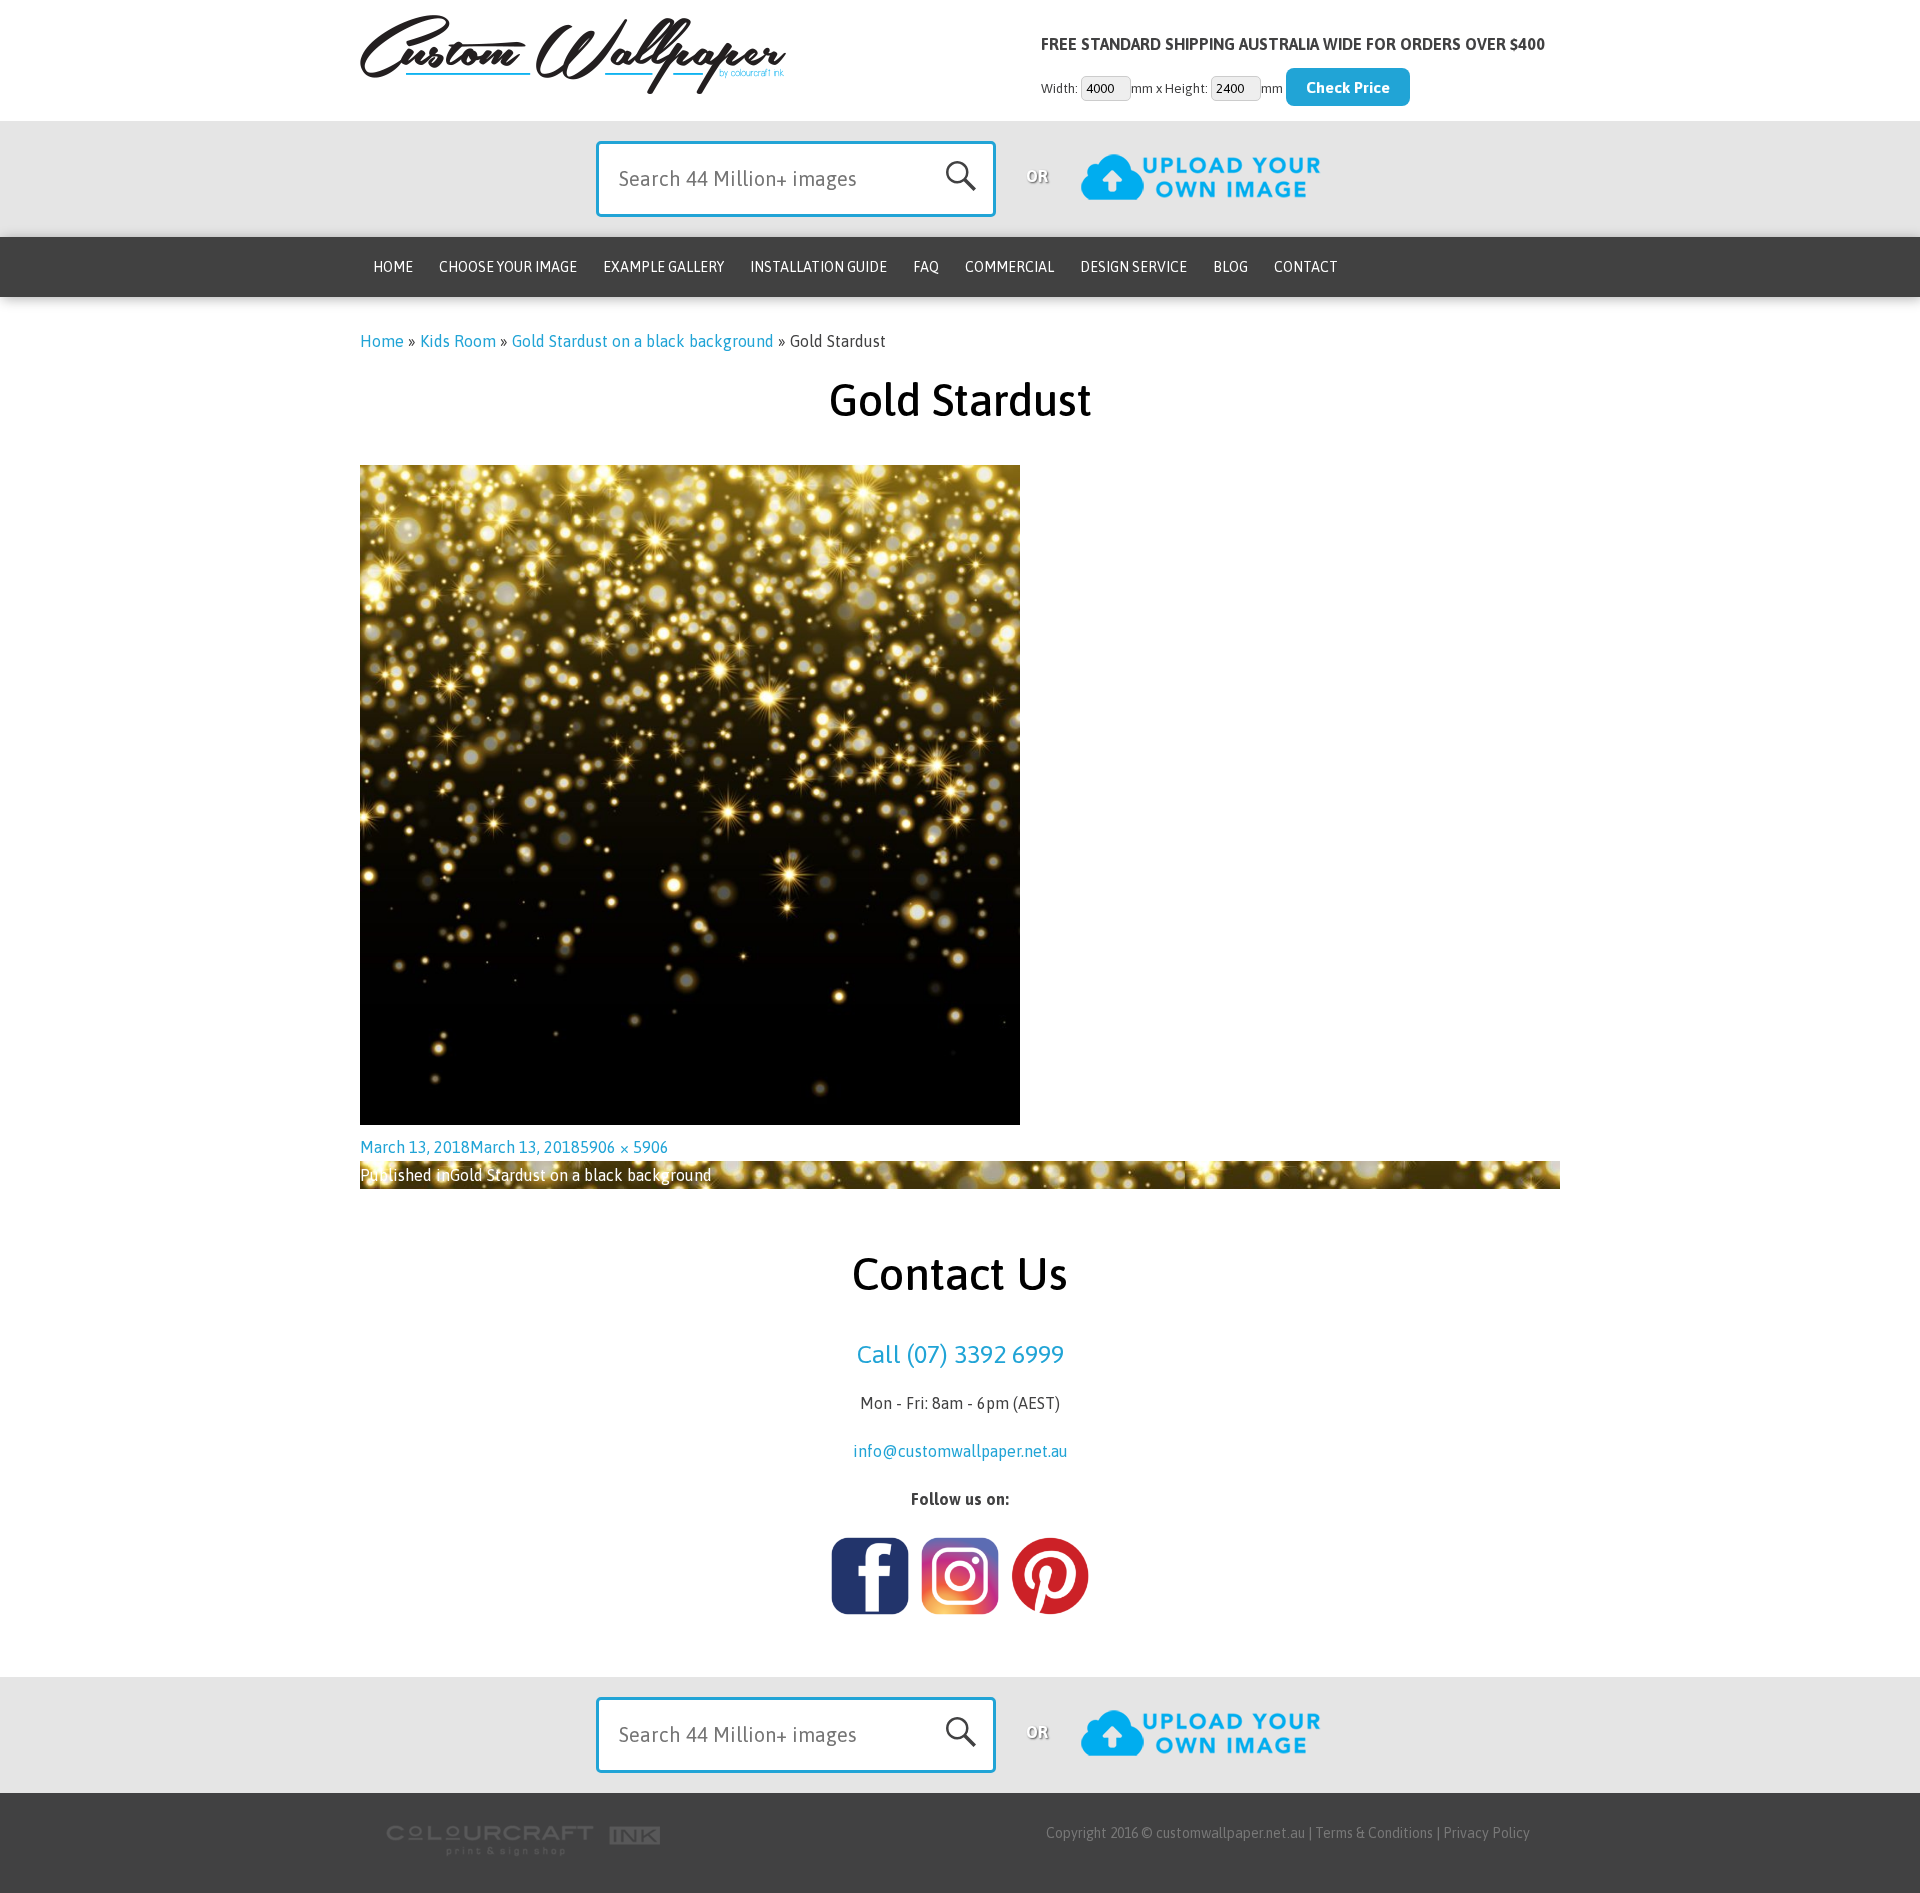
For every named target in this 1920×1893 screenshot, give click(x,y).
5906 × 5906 (624, 1147)
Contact (1306, 267)
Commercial (1009, 267)
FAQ (926, 267)
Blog (1230, 267)
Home (393, 267)
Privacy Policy (1486, 1833)
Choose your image (508, 267)
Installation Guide (818, 267)
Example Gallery (663, 267)
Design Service (1133, 267)
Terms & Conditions (1374, 1833)
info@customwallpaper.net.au (960, 1451)
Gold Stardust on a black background (643, 341)
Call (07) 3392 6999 (960, 1354)
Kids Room (458, 341)
